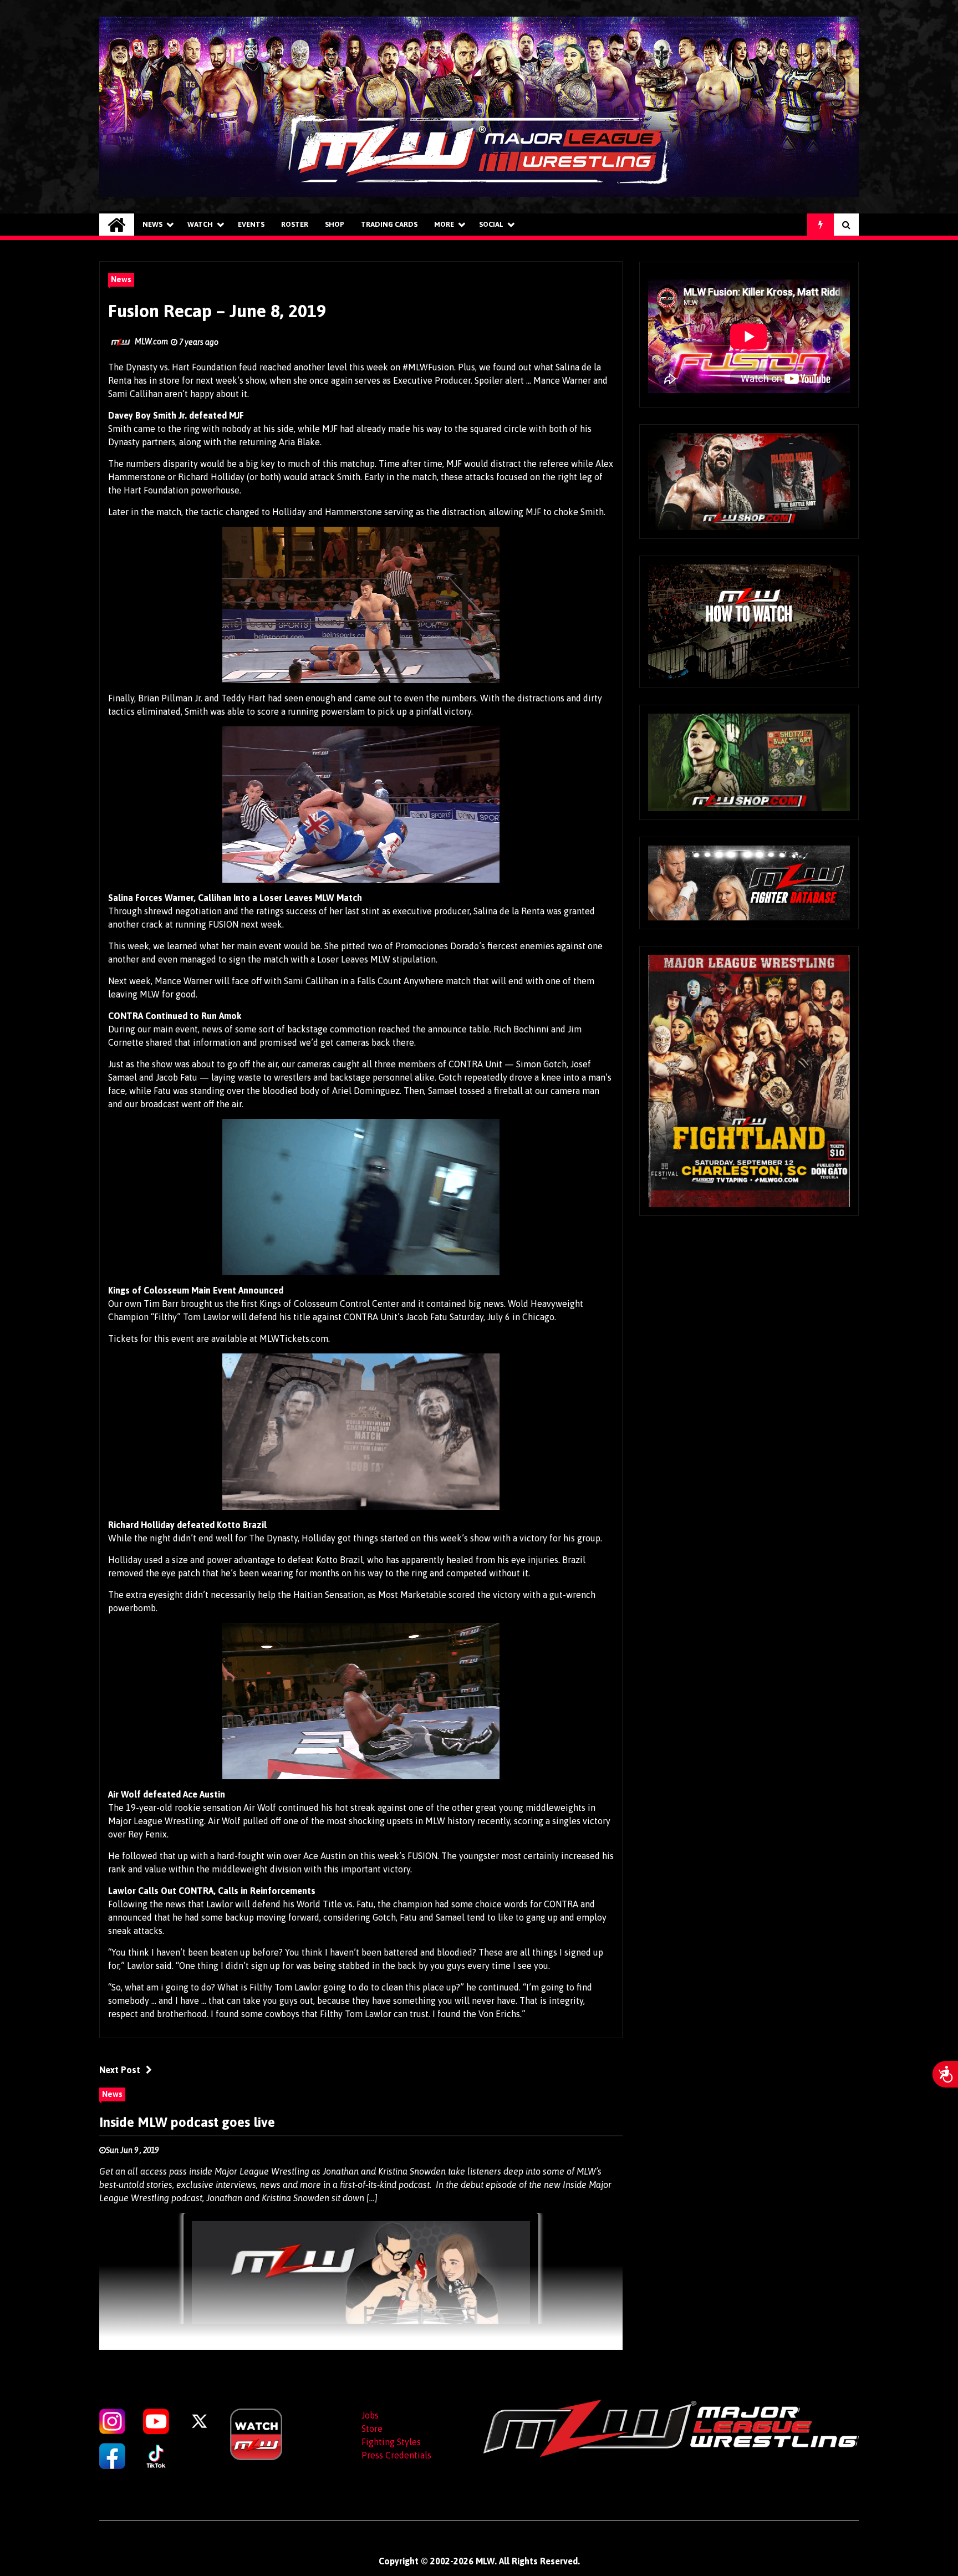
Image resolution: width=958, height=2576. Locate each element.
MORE (444, 224)
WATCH (200, 224)
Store (372, 2429)
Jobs (370, 2415)
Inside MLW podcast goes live (187, 2122)
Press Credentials (396, 2455)
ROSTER (295, 224)
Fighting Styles (391, 2442)
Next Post (120, 2070)
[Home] (117, 225)
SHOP (335, 224)
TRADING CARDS (389, 224)
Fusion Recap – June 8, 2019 (217, 311)
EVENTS (251, 224)
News (152, 224)
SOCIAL (491, 224)
